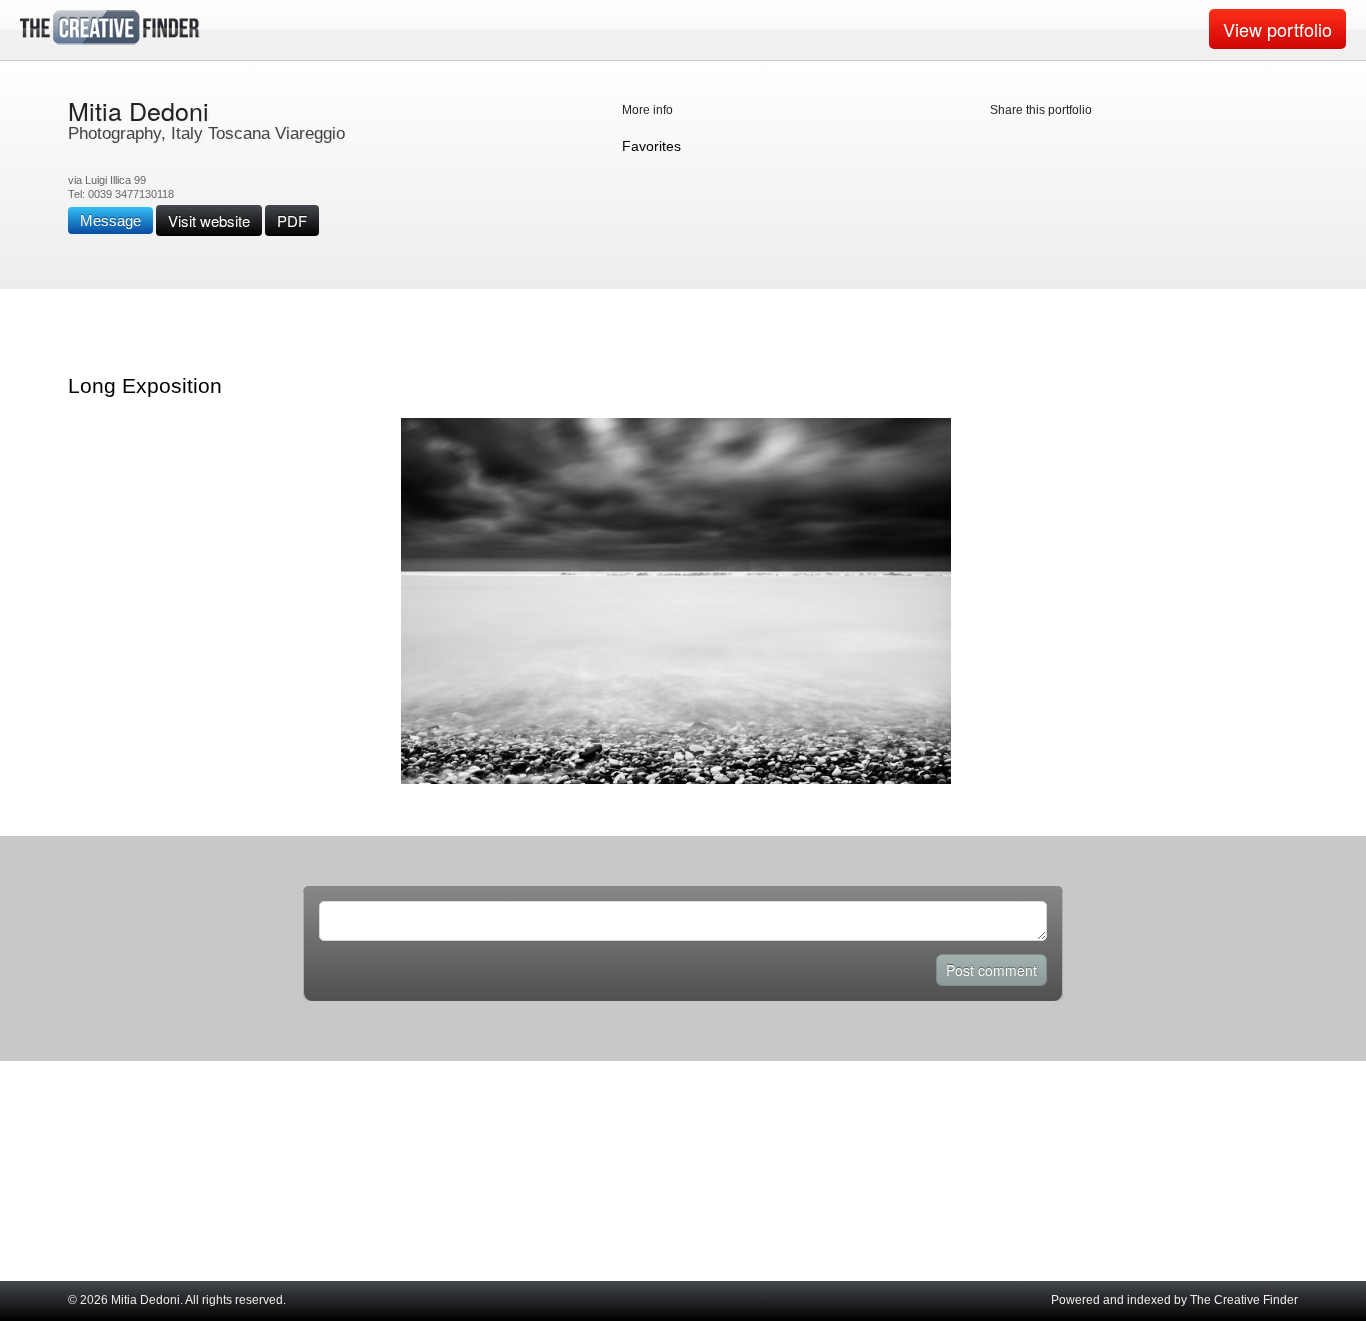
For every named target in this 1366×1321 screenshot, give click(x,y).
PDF (292, 220)
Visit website (209, 220)
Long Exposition (145, 385)
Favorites (651, 146)
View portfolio (1277, 29)
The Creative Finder (1244, 1300)
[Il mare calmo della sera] (676, 779)
